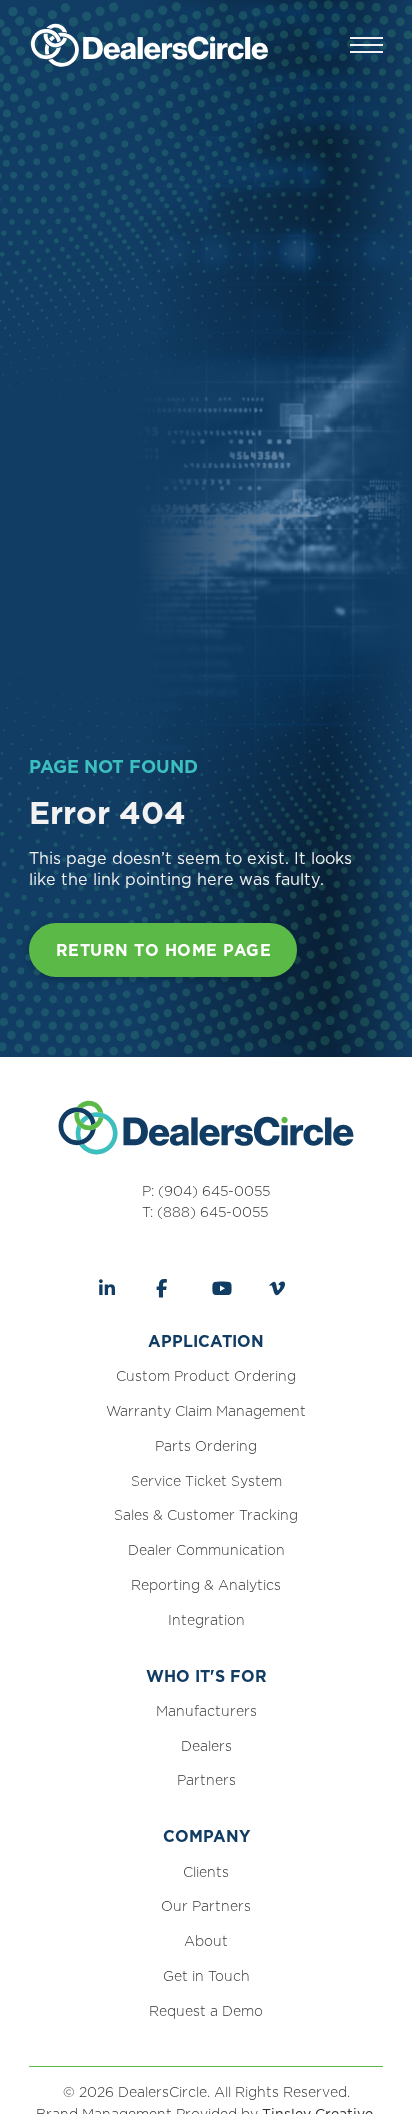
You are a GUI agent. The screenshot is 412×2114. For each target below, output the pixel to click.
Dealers (206, 1746)
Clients (206, 1872)
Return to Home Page (164, 950)
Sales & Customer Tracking (206, 1515)
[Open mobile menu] (366, 45)
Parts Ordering (206, 1446)
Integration (206, 1620)
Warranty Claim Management (206, 1411)
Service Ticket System (206, 1481)
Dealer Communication (206, 1550)
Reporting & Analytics (206, 1585)
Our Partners (206, 1906)
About (206, 1941)
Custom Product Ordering (206, 1376)
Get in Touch (206, 1976)
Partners (206, 1780)
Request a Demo (206, 2011)
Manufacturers (206, 1711)
